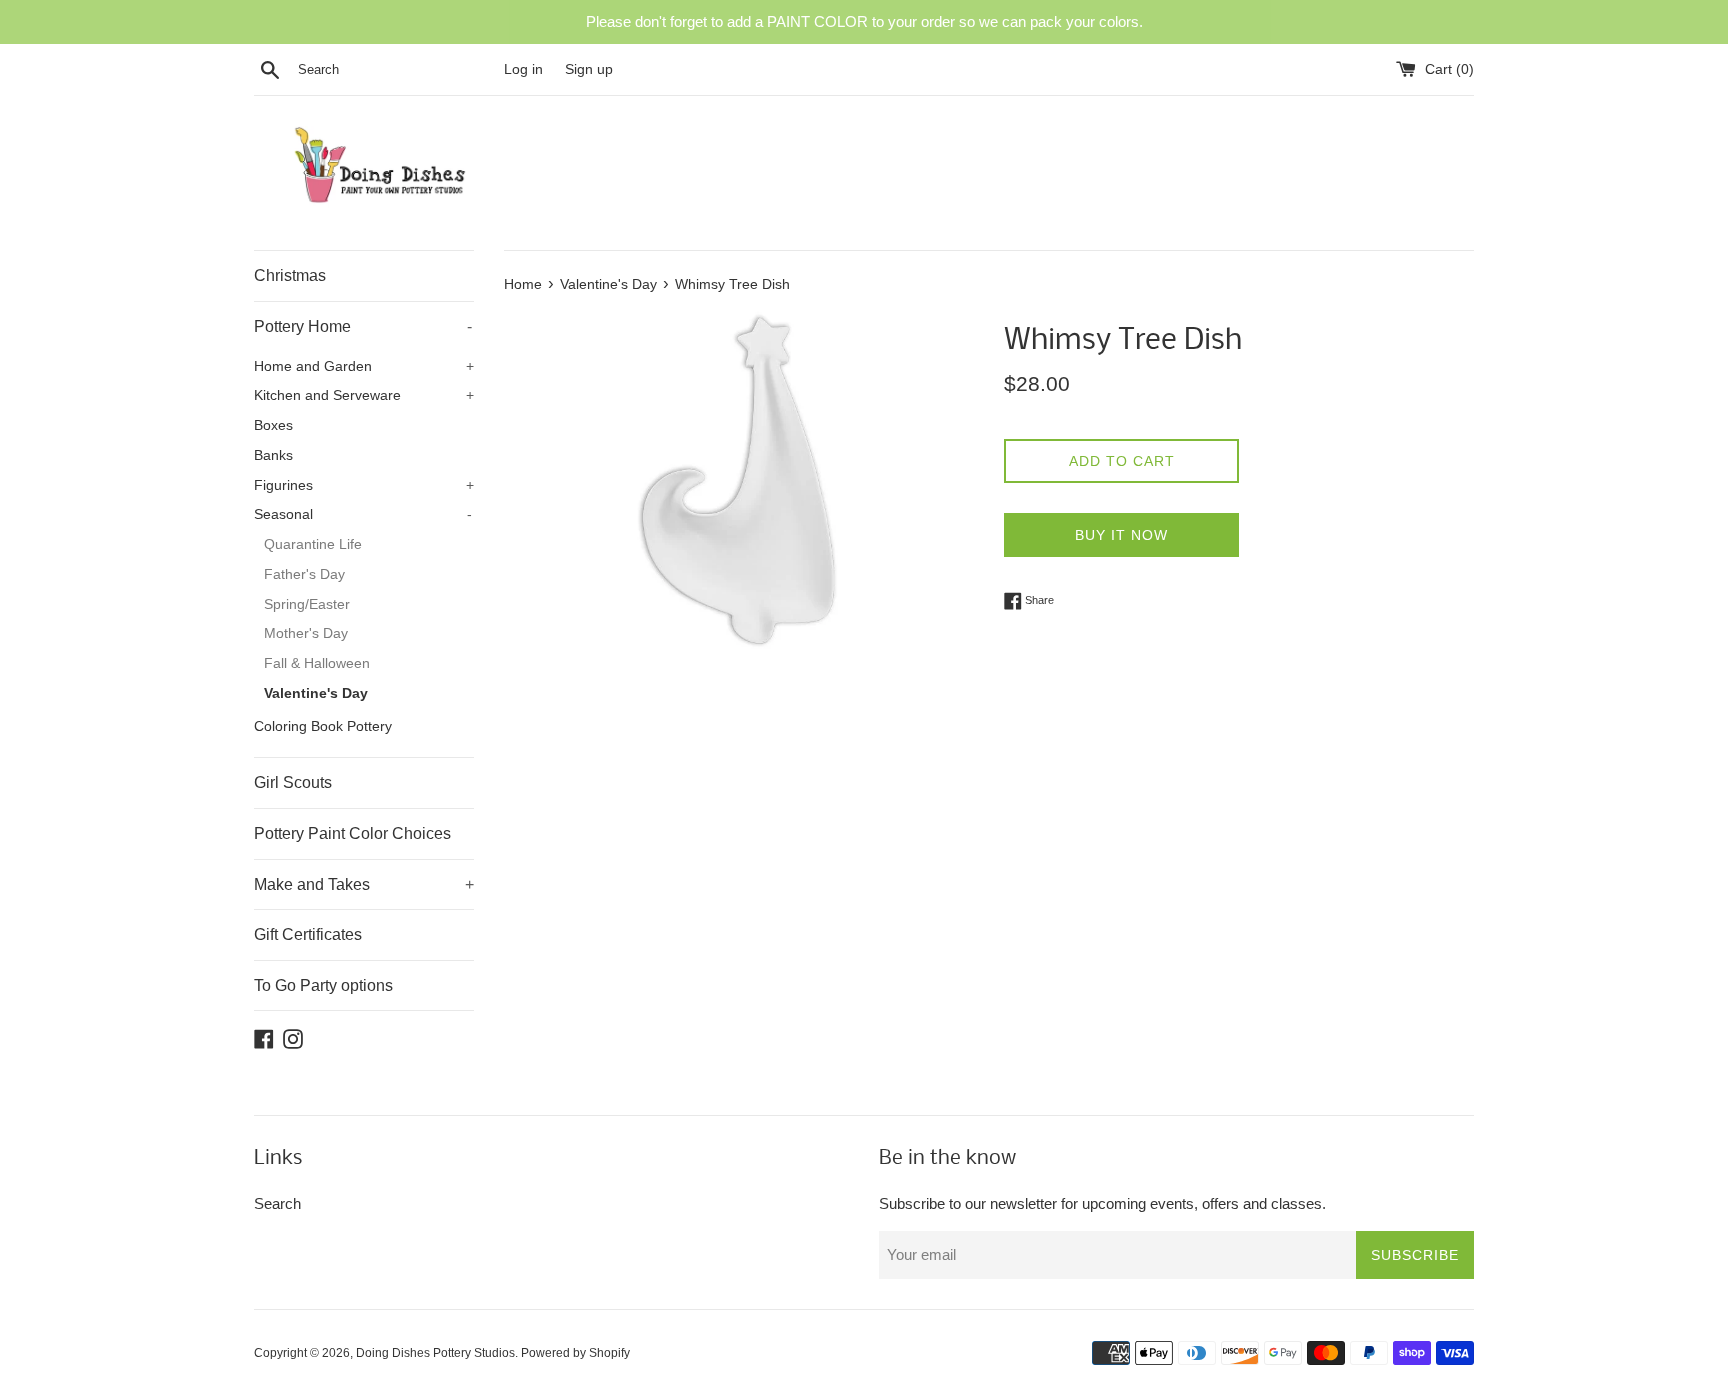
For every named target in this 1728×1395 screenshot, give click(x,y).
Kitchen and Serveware (364, 395)
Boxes (273, 425)
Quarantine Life (313, 544)
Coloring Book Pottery (323, 726)
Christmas (290, 275)
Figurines (364, 485)
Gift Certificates (308, 934)
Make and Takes (364, 884)
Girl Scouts (293, 782)
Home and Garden (364, 366)
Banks (273, 455)
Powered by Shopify (575, 1353)
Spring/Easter (307, 604)
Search (277, 1203)
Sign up (589, 69)
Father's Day (304, 574)
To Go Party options (323, 985)
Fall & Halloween (317, 663)
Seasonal (363, 514)
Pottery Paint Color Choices (352, 833)
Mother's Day (306, 633)
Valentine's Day (316, 693)
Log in (523, 69)
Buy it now (1121, 535)
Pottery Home (363, 326)
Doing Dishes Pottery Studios (435, 1353)
